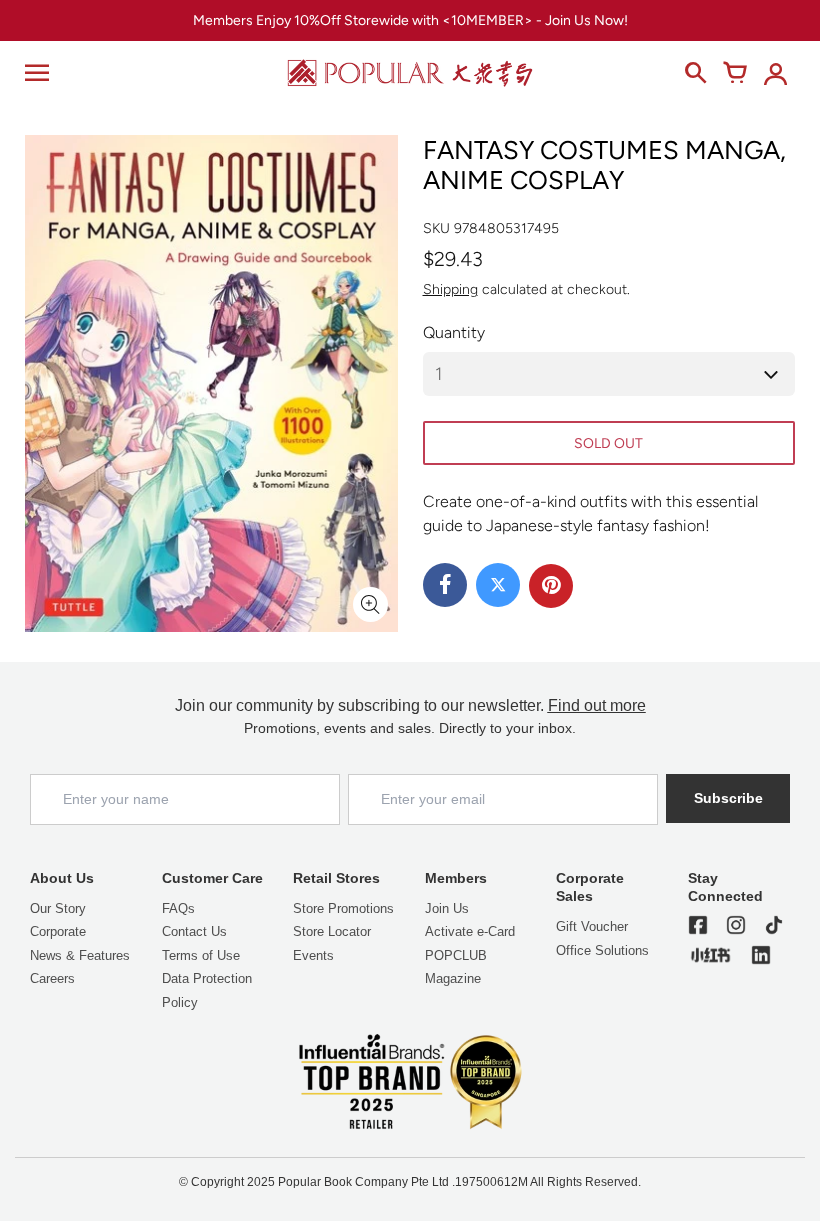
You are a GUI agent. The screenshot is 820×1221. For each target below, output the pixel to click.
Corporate (58, 931)
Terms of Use (201, 955)
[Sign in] (775, 73)
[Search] (695, 73)
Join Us (447, 908)
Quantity (454, 332)
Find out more (597, 705)
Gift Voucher (592, 926)
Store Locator (332, 931)
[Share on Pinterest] (551, 586)
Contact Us (194, 931)
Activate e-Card (470, 931)
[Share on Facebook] (445, 585)
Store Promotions (343, 908)
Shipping (450, 289)
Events (313, 955)
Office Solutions (602, 950)
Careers (52, 978)
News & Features (80, 955)
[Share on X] (498, 585)
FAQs (178, 908)
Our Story (58, 908)
